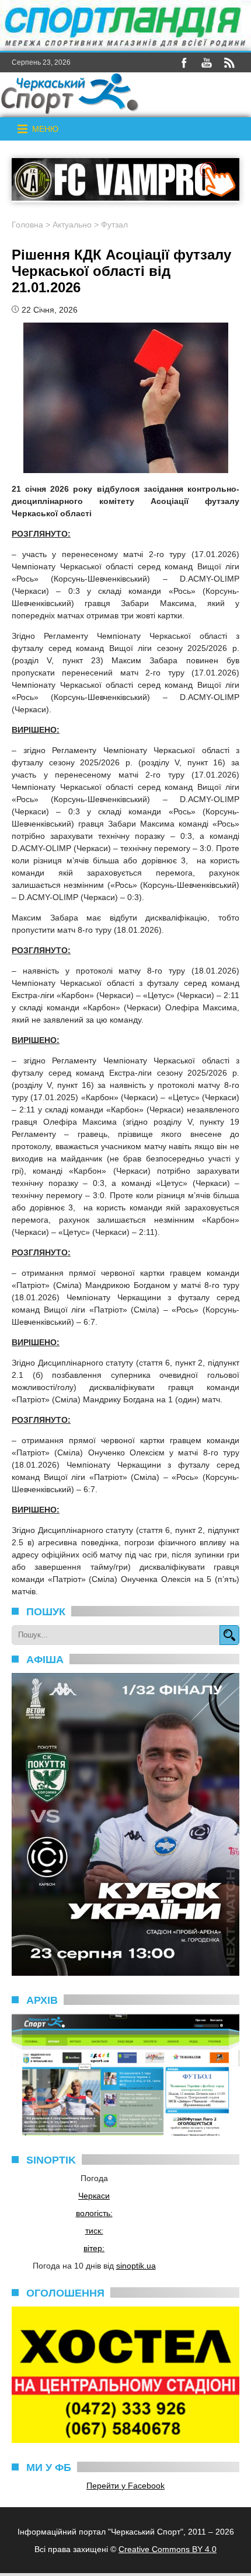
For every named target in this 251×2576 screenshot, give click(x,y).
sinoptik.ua (136, 2266)
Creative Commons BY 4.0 (168, 2549)
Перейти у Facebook (125, 2486)
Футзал (114, 225)
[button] (45, 129)
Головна (27, 225)
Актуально (72, 225)
